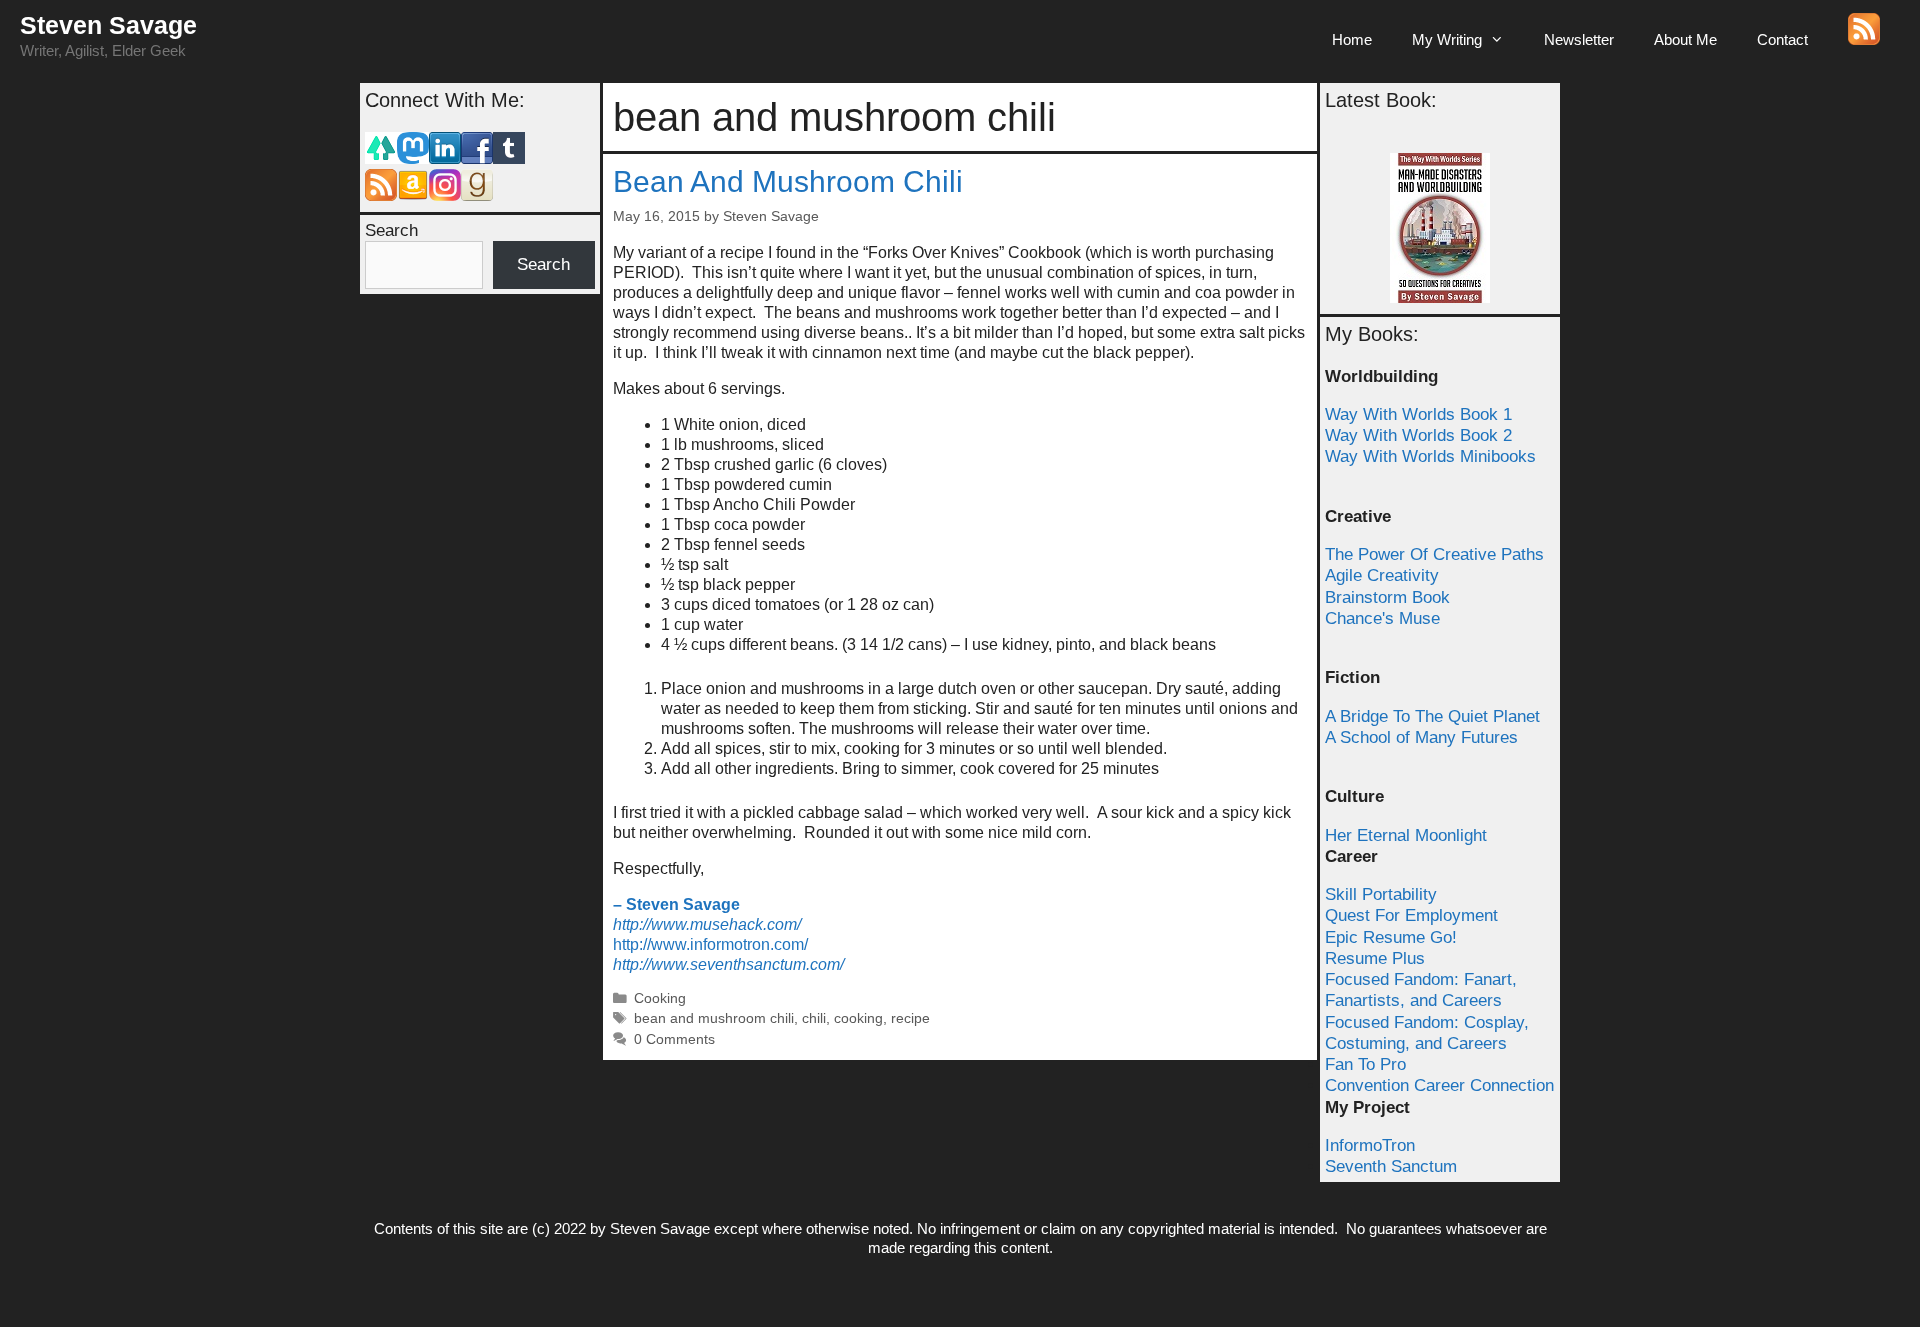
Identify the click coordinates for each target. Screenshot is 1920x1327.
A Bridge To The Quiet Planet (1432, 716)
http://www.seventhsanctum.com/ (728, 964)
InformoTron (1370, 1145)
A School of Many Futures (1421, 737)
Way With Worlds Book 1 (1418, 414)
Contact (1782, 39)
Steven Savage (108, 25)
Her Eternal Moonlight (1406, 835)
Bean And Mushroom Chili (788, 181)
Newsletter (1579, 39)
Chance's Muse (1382, 618)
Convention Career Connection (1439, 1085)
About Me (1685, 39)
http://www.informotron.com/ (710, 944)
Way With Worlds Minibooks (1430, 456)
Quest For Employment (1411, 915)
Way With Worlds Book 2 (1418, 435)
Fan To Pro (1365, 1064)
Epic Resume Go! (1391, 937)
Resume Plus (1375, 958)
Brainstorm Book (1387, 597)
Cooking (660, 998)
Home (1352, 39)
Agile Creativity (1382, 575)
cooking (858, 1018)
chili (814, 1018)
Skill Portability (1381, 894)
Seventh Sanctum (1391, 1166)
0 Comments (674, 1039)
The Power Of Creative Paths (1434, 554)
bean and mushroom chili (714, 1018)
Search (391, 230)
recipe (910, 1018)
